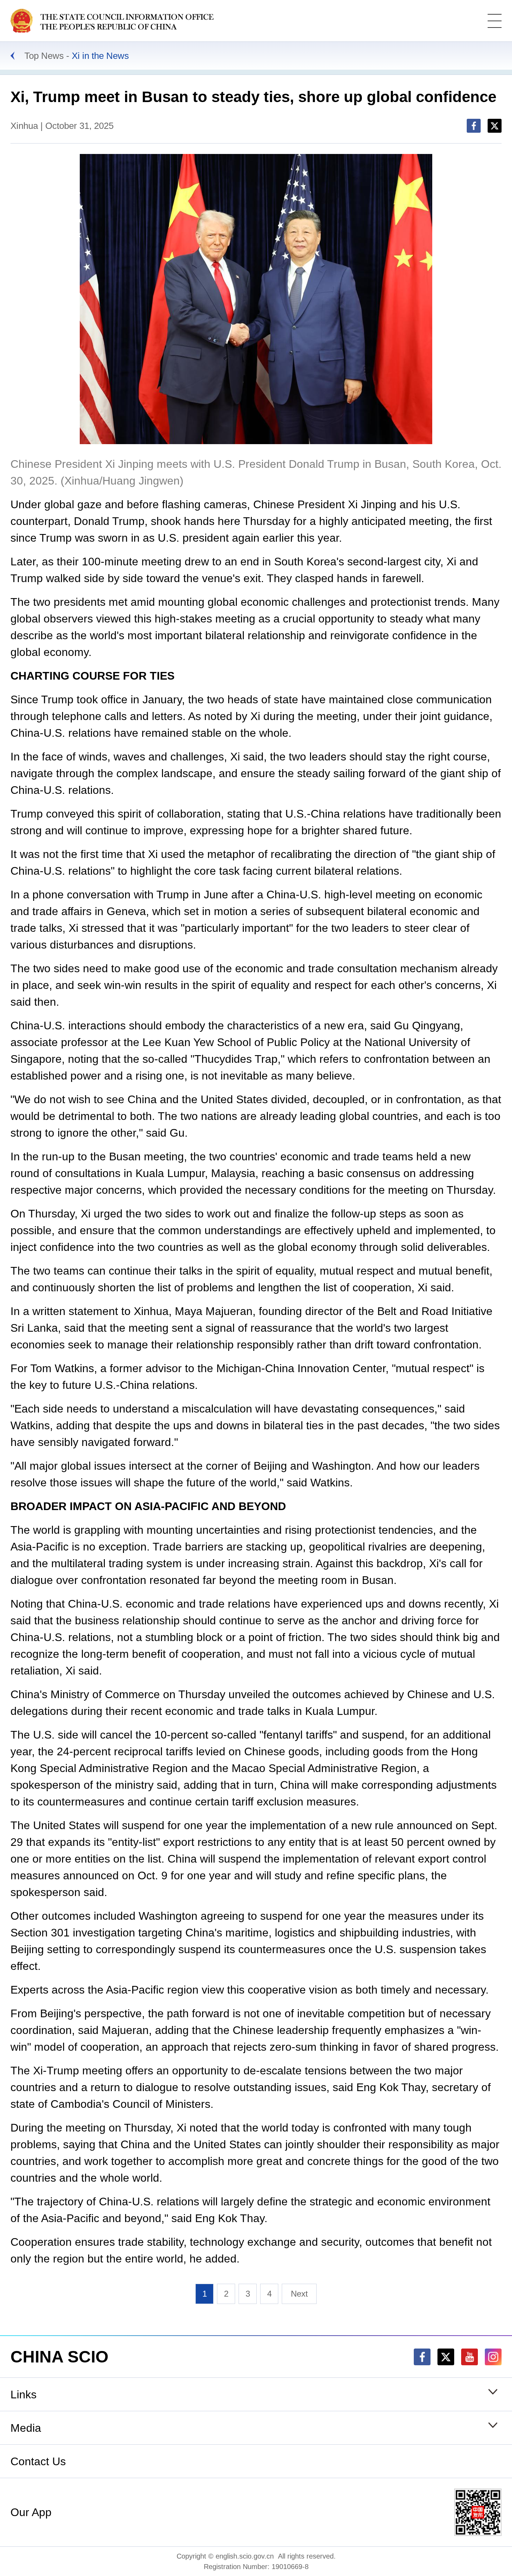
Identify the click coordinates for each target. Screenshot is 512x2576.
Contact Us (38, 2461)
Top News (44, 56)
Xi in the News (100, 56)
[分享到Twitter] (495, 126)
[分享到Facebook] (474, 126)
